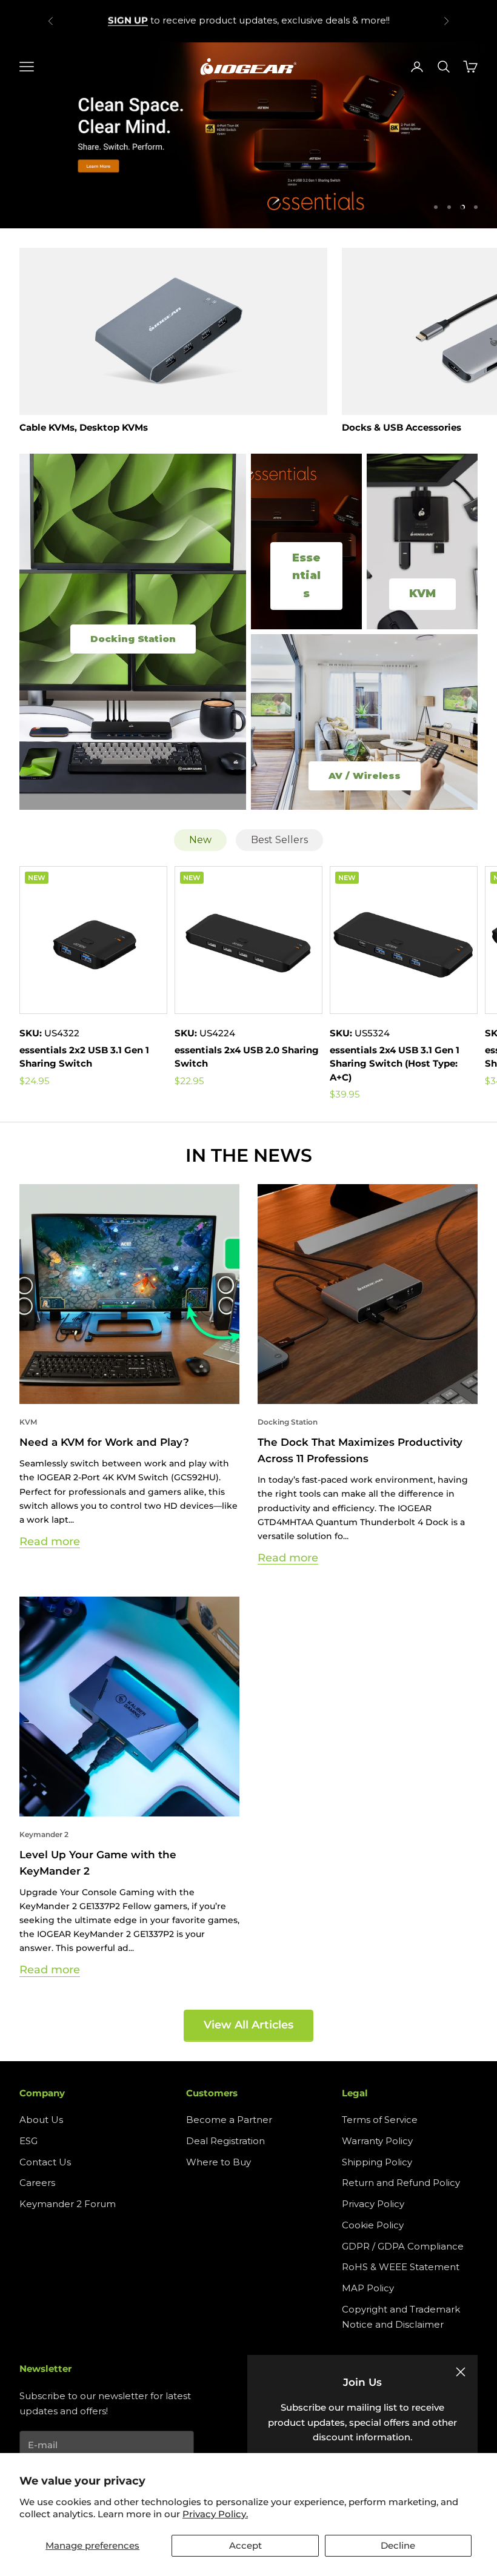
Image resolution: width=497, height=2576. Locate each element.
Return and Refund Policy (401, 2183)
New (200, 840)
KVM (28, 1422)
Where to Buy (218, 2162)
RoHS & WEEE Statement (401, 2267)
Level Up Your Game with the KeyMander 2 (98, 1863)
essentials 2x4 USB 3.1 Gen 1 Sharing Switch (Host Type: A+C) (395, 1064)
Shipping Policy (377, 2162)
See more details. (335, 20)
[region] (248, 136)
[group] (248, 136)
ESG (28, 2141)
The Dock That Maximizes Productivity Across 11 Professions (360, 1450)
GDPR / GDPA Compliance (403, 2246)
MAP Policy (368, 2288)
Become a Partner (229, 2120)
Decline (398, 2545)
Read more (50, 1541)
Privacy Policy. (215, 2514)
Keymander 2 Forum (68, 2204)
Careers (37, 2183)
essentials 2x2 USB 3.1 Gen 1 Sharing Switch (84, 1057)
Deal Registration (225, 2141)
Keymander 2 (44, 1834)
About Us (41, 2120)
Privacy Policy (373, 2204)
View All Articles (248, 2025)
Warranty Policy (377, 2141)
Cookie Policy (373, 2225)
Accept (245, 2545)
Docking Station (288, 1422)
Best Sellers (279, 840)
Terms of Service (380, 2120)
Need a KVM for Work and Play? (104, 1442)
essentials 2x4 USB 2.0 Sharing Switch (247, 1057)
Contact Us (45, 2162)
